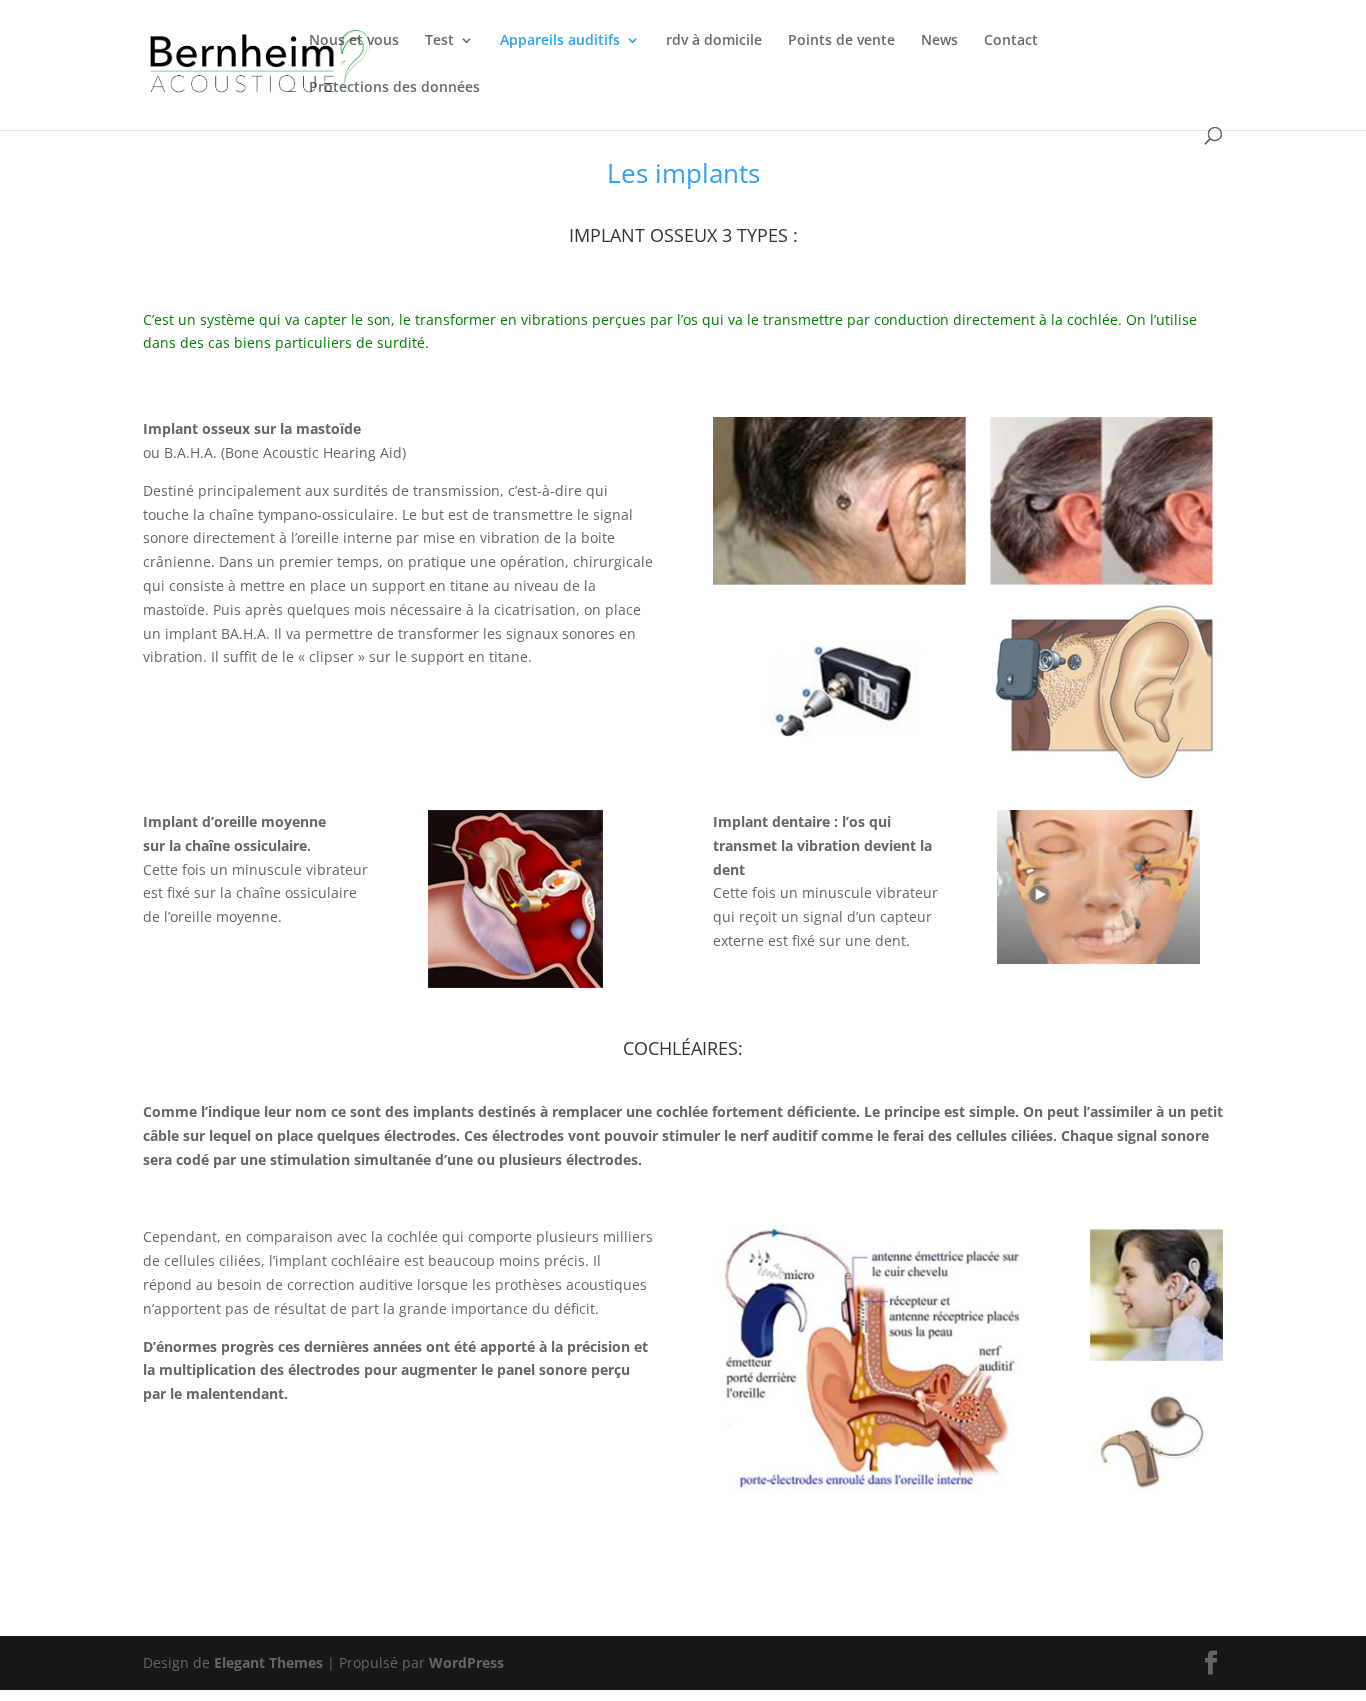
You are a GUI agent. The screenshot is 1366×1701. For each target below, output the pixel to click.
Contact (1011, 41)
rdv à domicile (714, 41)
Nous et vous (354, 41)
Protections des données (394, 88)
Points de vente (841, 41)
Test (439, 41)
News (939, 41)
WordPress (466, 1662)
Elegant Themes (268, 1662)
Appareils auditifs (560, 41)
